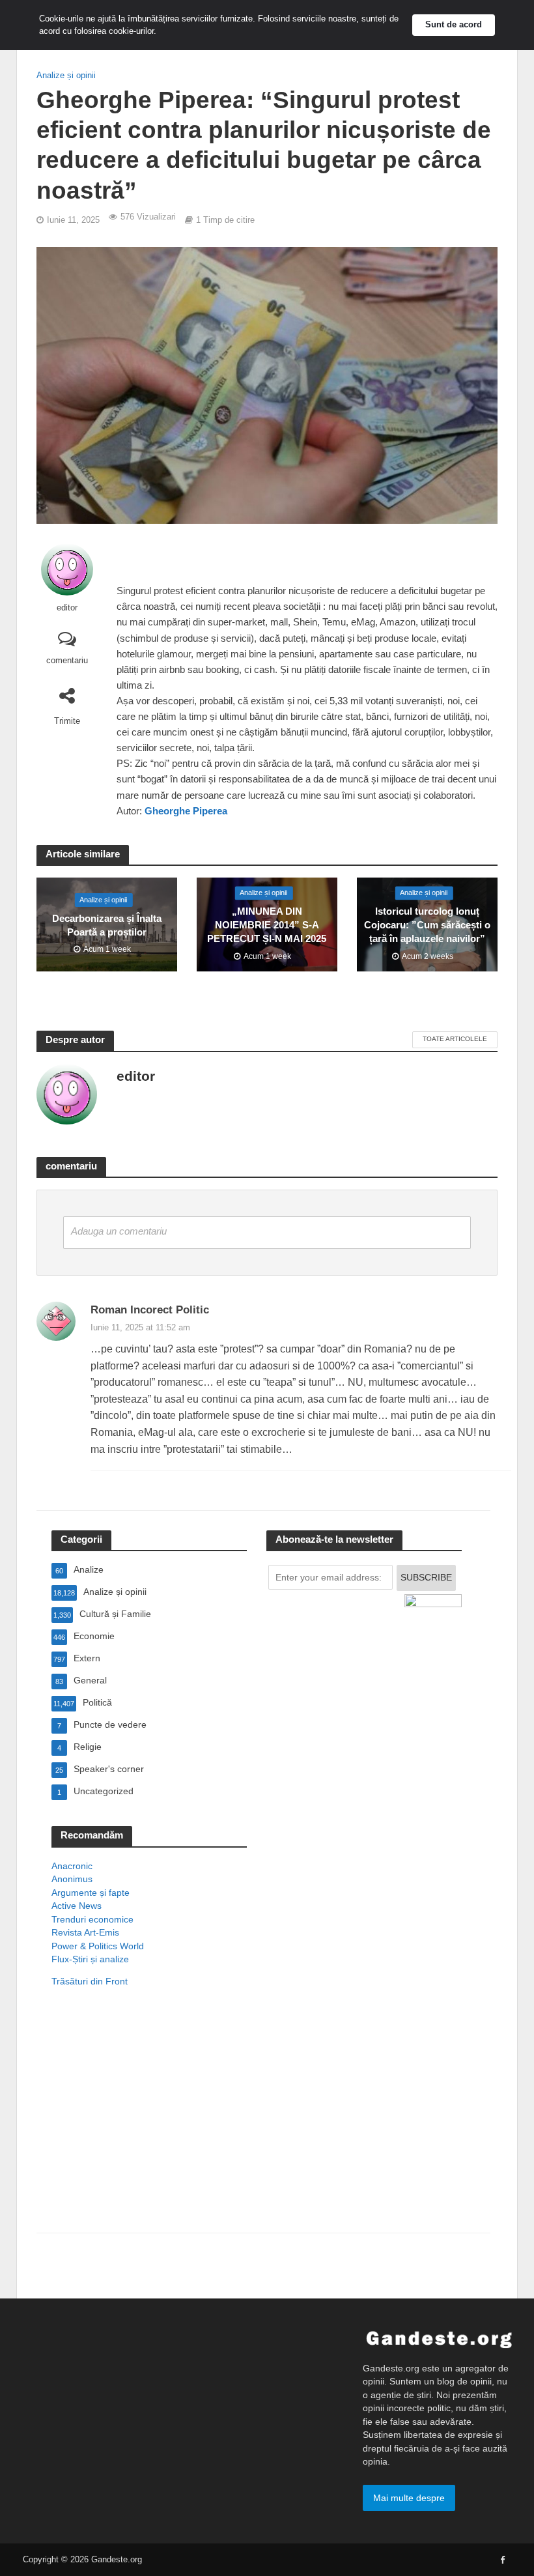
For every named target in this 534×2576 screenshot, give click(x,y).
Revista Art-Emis (85, 1932)
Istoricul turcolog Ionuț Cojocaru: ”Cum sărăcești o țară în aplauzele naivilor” (427, 925)
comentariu (67, 660)
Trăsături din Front (90, 1981)
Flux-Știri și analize (90, 1959)
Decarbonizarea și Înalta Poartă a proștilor (107, 925)
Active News (77, 1906)
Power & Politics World (98, 1946)
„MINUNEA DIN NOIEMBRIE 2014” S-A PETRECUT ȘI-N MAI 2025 (267, 925)
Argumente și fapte (91, 1893)
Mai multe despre (409, 2498)
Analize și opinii (66, 75)
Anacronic (72, 1866)
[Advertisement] (149, 2127)
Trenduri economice (92, 1919)
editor (67, 608)
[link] (186, 811)
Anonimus (72, 1879)
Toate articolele (455, 1039)
